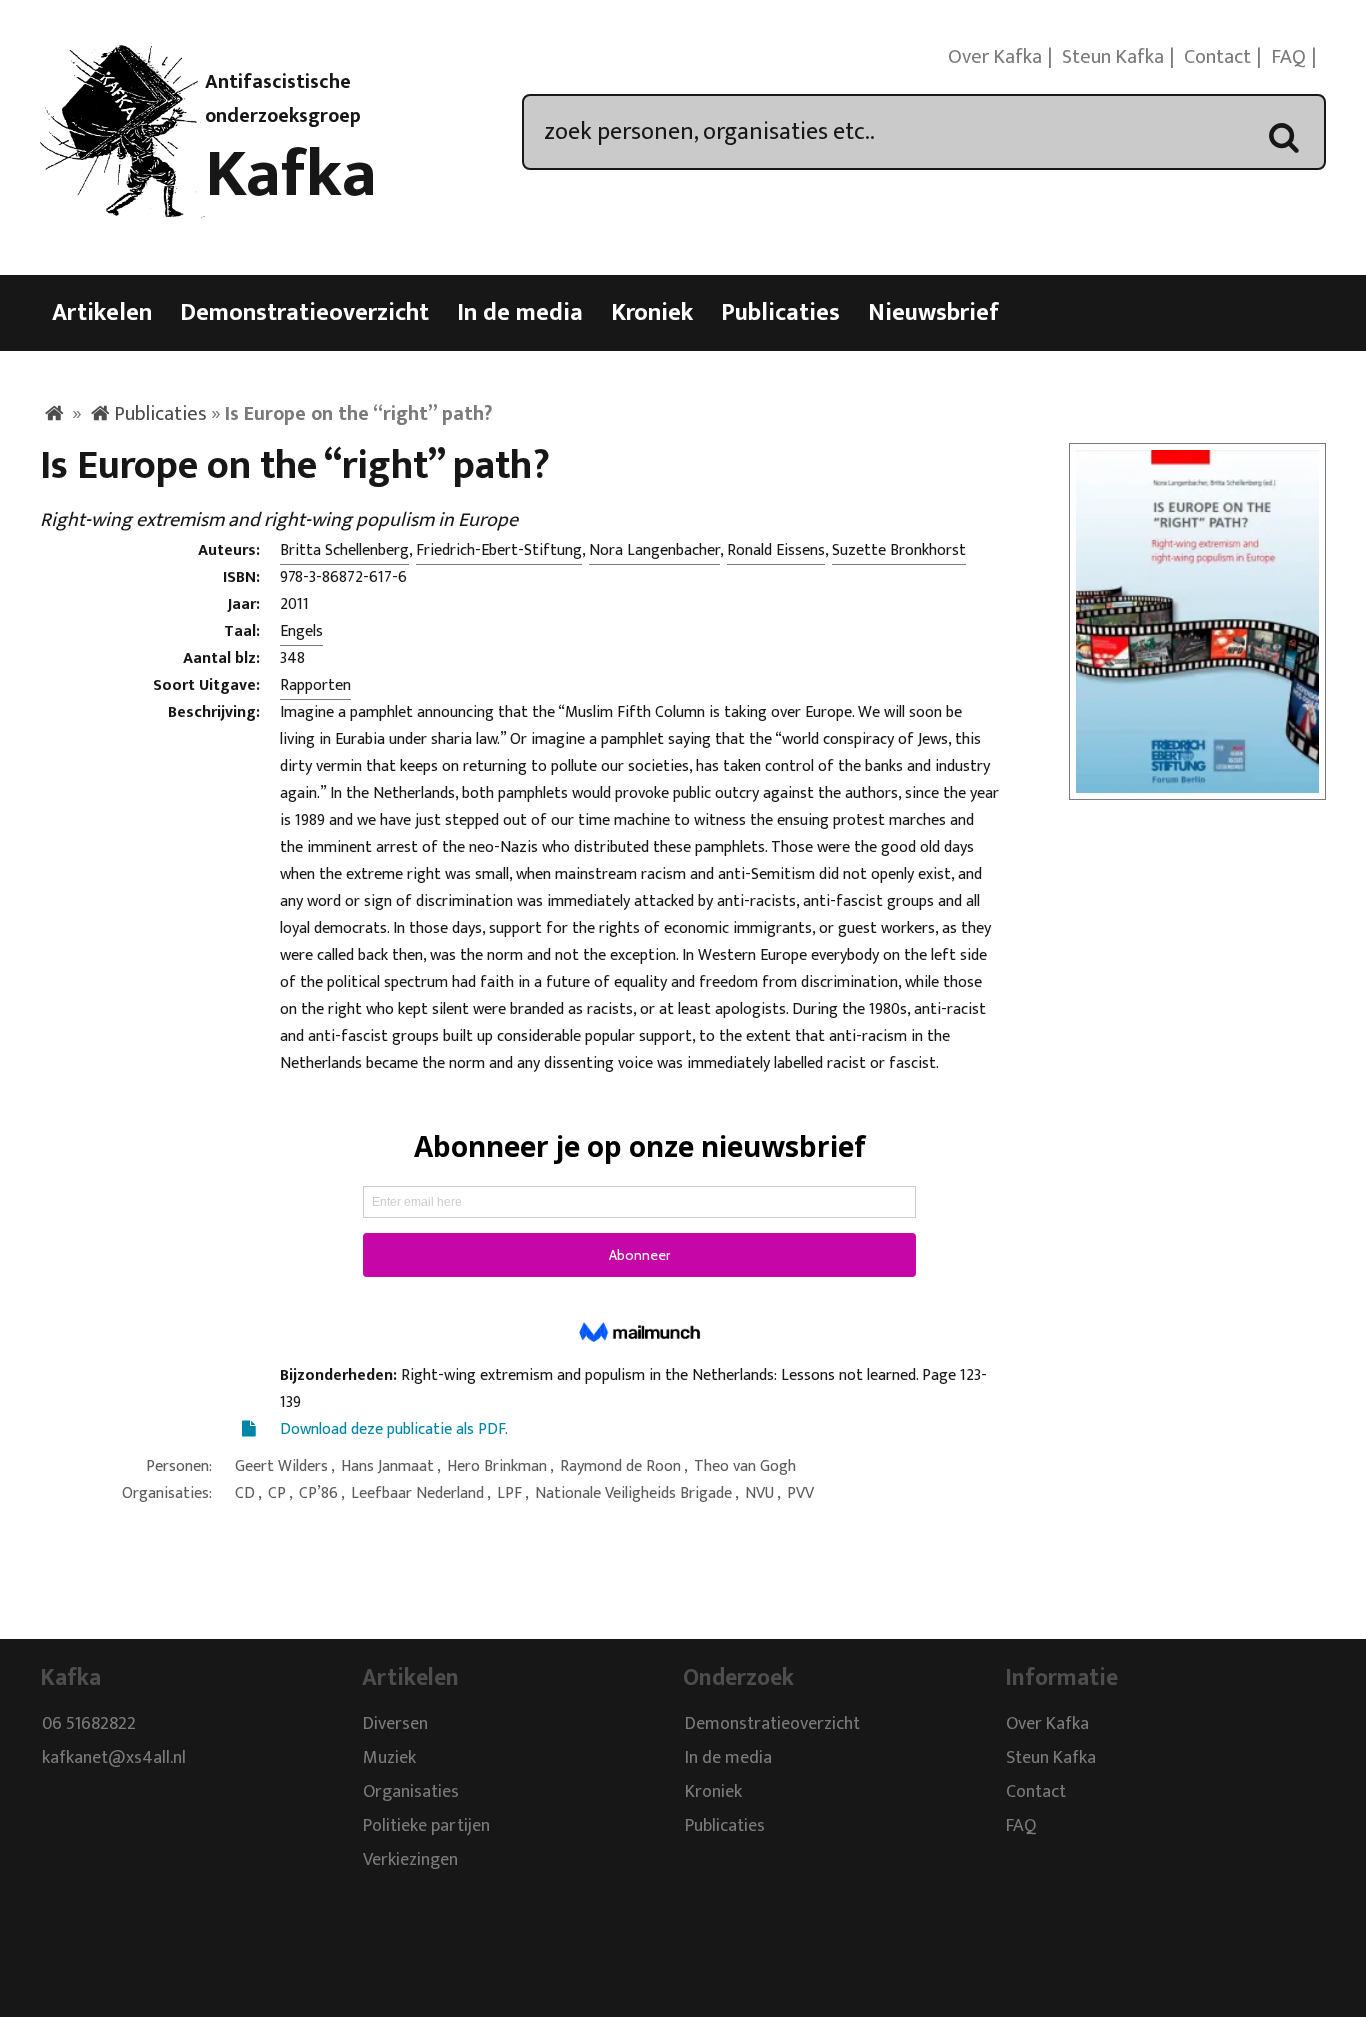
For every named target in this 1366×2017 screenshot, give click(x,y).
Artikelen (102, 313)
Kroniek (652, 313)
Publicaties (780, 313)
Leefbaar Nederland (417, 1493)
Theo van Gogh (745, 1466)
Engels (301, 631)
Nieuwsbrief (933, 313)
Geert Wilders (281, 1466)
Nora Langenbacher (654, 550)
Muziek (389, 1759)
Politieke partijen (426, 1827)
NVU (759, 1493)
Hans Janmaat (387, 1466)
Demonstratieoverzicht (304, 313)
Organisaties (411, 1793)
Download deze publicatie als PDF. (394, 1429)
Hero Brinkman (497, 1466)
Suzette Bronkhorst (899, 550)
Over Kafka (995, 57)
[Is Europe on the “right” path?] (1197, 787)
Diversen (395, 1725)
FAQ (1288, 57)
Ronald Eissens (776, 550)
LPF (509, 1493)
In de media (520, 313)
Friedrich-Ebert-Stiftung (499, 550)
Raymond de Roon (620, 1466)
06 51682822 (89, 1725)
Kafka (291, 175)
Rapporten (315, 685)
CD (245, 1493)
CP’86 (318, 1493)
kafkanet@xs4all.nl (114, 1759)
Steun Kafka (1113, 57)
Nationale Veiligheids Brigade (633, 1493)
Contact (1217, 57)
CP (277, 1493)
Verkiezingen (410, 1861)
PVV (800, 1493)
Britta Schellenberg (344, 550)
